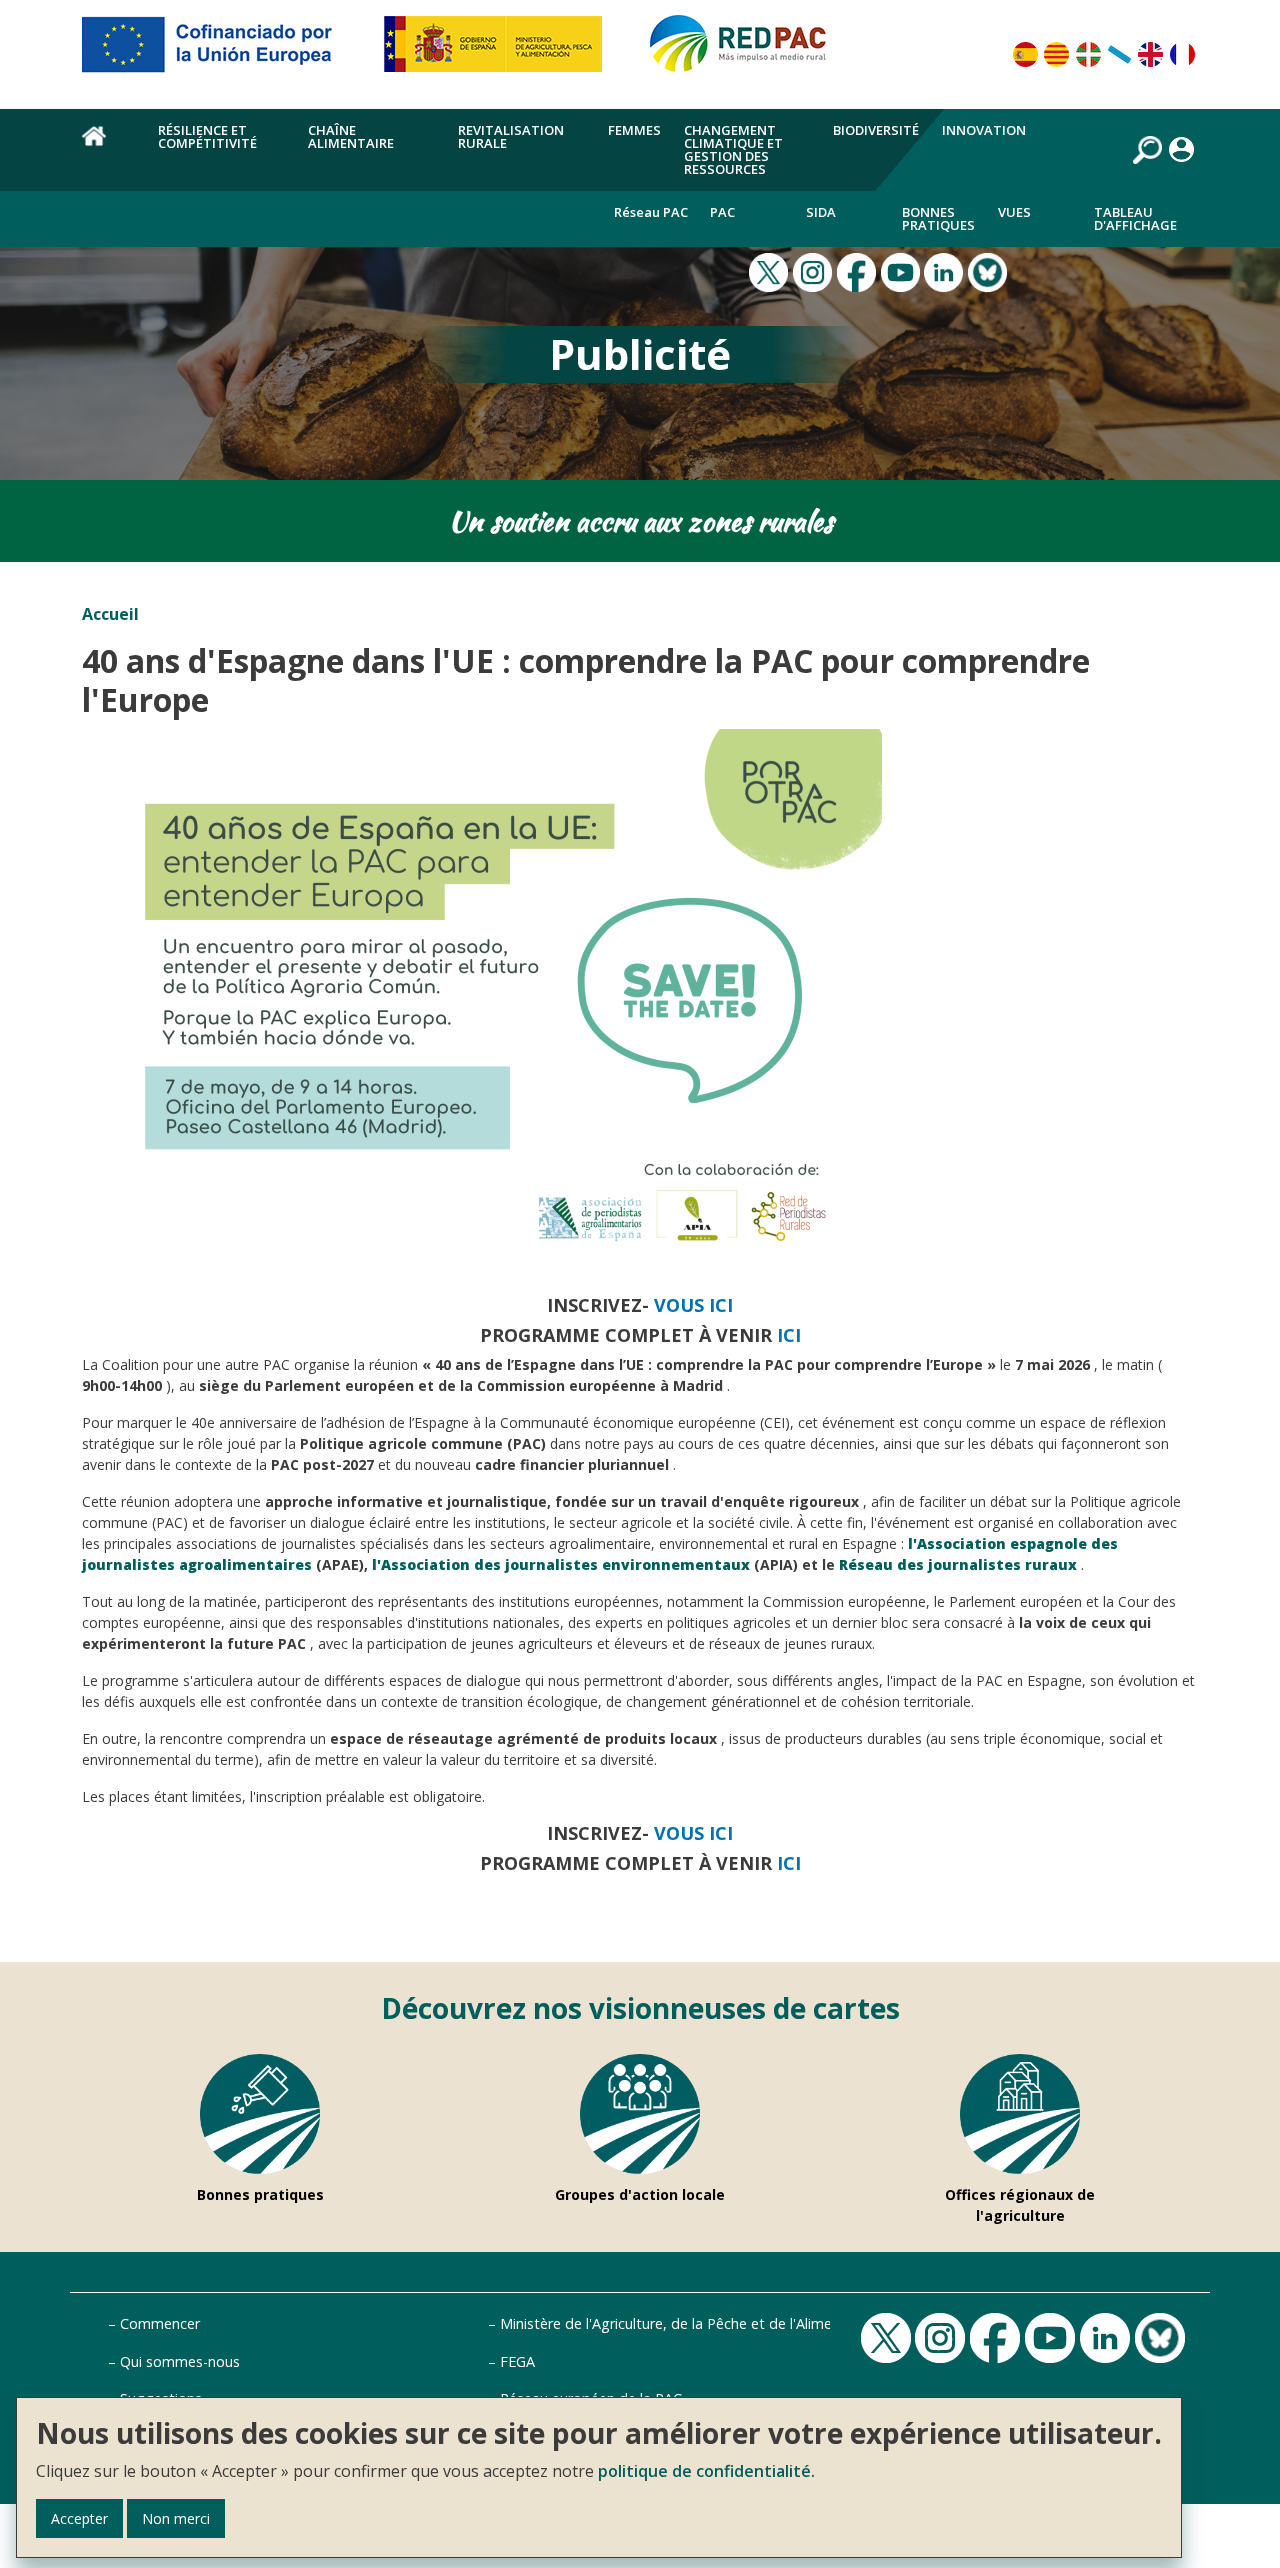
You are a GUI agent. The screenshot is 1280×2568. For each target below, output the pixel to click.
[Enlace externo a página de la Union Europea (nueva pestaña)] (221, 52)
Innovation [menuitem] (984, 130)
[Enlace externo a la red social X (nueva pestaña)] (771, 271)
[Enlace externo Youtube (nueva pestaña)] (903, 271)
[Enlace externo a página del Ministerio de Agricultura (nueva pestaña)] (499, 52)
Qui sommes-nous (180, 2361)
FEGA (517, 2361)
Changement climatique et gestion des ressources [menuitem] (733, 149)
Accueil (110, 614)
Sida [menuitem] (821, 212)
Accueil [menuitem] (108, 147)
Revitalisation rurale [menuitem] (511, 136)
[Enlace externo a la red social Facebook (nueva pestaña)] (859, 271)
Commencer (160, 2323)
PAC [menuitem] (722, 212)
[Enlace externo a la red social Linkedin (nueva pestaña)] (946, 271)
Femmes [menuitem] (634, 130)
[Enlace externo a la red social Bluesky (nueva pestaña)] (990, 271)
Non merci (176, 2518)
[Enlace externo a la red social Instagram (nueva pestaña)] (815, 271)
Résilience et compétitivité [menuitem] (207, 136)
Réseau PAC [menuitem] (651, 212)
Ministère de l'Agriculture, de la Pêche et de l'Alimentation (690, 2323)
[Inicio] (747, 52)
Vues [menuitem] (1014, 212)
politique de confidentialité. (706, 2471)
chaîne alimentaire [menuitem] (351, 136)
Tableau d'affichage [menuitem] (1135, 218)
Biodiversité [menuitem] (876, 130)
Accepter (79, 2518)
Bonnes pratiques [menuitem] (938, 218)
